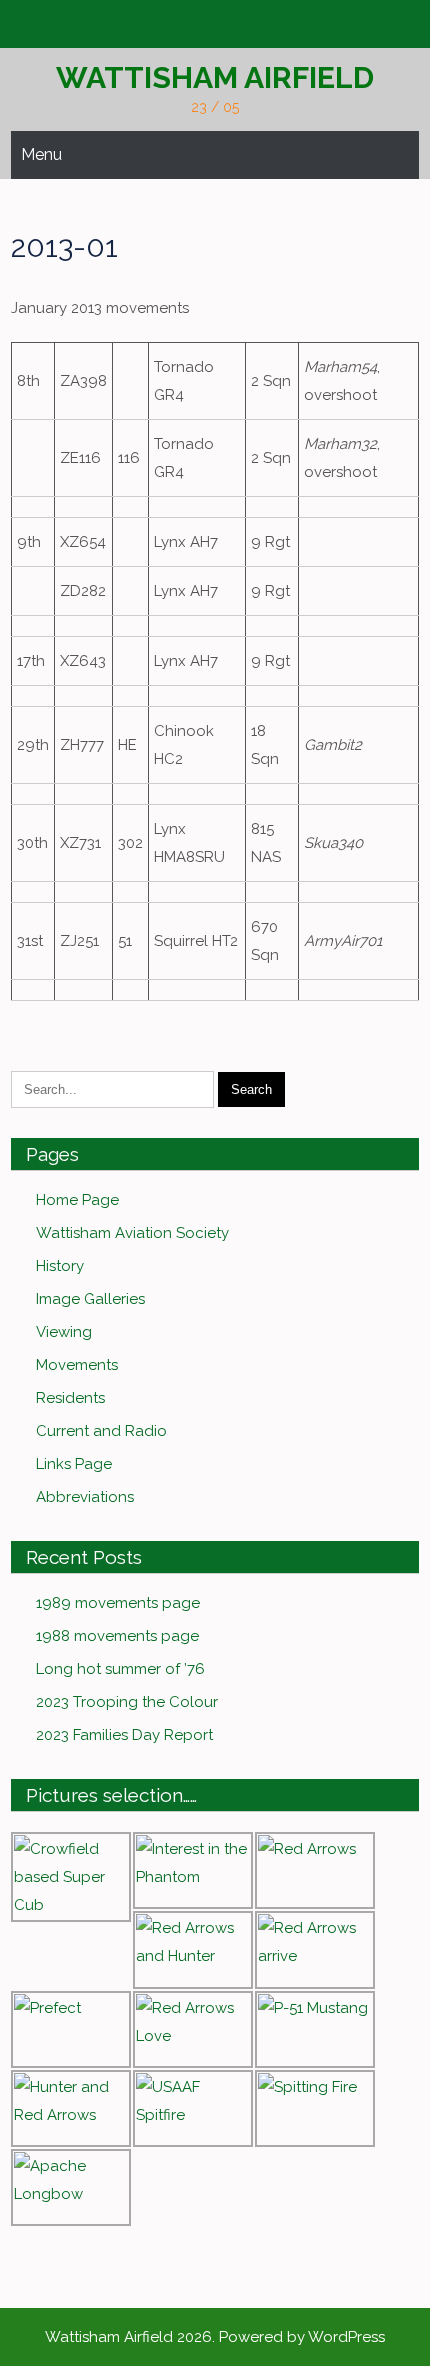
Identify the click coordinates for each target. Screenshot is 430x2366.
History (60, 1266)
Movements (77, 1365)
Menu (41, 154)
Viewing (64, 1332)
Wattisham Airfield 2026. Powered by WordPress (215, 2337)
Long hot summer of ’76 (120, 1669)
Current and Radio (101, 1431)
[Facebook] (212, 24)
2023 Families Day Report (124, 1735)
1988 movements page (117, 1636)
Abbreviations (85, 1497)
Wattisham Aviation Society (132, 1233)
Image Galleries (90, 1299)
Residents (70, 1398)
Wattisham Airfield (215, 77)
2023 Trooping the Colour (127, 1702)
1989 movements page (118, 1603)
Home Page (77, 1200)
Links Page (74, 1464)
